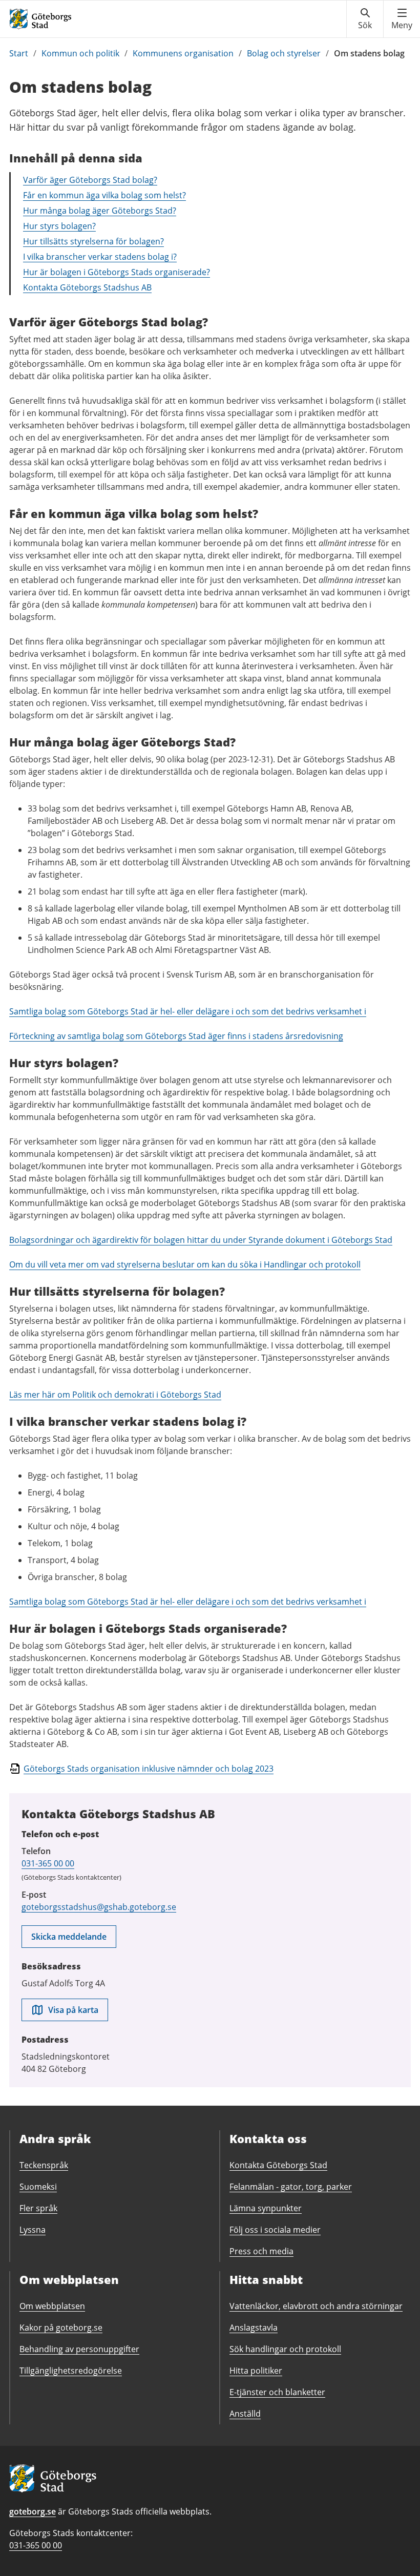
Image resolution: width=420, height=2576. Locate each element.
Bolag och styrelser (284, 53)
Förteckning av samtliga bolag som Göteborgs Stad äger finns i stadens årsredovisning (176, 1036)
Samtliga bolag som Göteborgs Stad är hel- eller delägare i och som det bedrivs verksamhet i (188, 1011)
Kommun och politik (80, 53)
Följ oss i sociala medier (275, 2230)
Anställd (245, 2414)
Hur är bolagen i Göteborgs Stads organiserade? (117, 272)
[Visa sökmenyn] (365, 19)
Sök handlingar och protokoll (285, 2349)
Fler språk (38, 2208)
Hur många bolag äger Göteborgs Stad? (100, 211)
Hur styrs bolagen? (59, 226)
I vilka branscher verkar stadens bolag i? (100, 257)
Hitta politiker (256, 2371)
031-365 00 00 (48, 1863)
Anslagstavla (254, 2328)
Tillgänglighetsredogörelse (71, 2371)
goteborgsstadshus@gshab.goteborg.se (99, 1907)
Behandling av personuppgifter (79, 2349)
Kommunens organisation (183, 53)
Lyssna (33, 2230)
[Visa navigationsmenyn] (402, 19)
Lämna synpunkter (266, 2208)
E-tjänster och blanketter (277, 2392)
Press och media (261, 2251)
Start (19, 53)
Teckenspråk (44, 2165)
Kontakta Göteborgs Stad (278, 2165)
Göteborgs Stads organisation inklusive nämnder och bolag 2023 (149, 1769)
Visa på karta (73, 2010)
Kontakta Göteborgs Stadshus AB (87, 287)
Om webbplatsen (52, 2306)
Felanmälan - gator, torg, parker (291, 2187)
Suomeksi (38, 2187)
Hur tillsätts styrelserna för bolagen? (93, 241)
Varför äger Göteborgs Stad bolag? (90, 180)
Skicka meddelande (69, 1937)
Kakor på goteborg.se (61, 2328)
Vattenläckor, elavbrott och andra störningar (316, 2306)
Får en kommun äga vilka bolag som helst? (104, 195)
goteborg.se (33, 2511)
